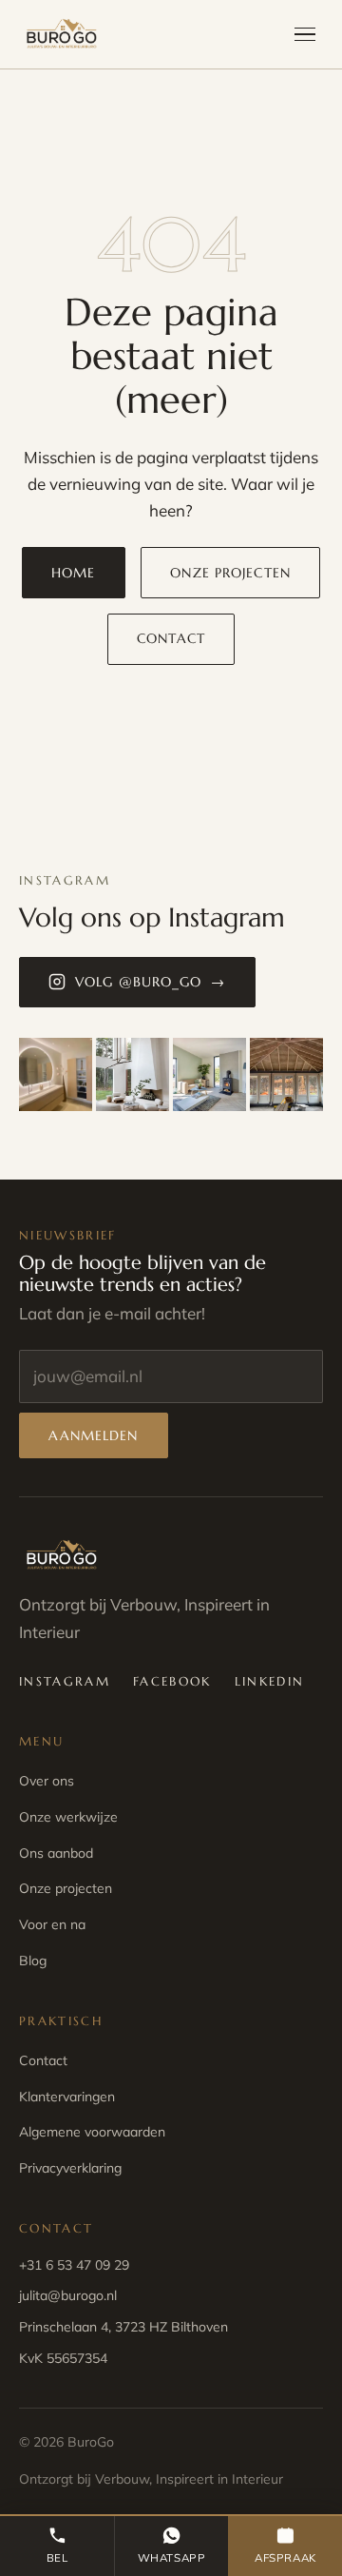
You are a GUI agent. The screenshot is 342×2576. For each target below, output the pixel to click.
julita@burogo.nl (68, 2295)
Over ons (47, 1781)
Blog (33, 1961)
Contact (171, 638)
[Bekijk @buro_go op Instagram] (56, 1074)
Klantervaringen (67, 2097)
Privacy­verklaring (70, 2168)
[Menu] (305, 35)
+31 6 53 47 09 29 (74, 2265)
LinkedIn (270, 1681)
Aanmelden (93, 1435)
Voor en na (52, 1924)
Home (73, 573)
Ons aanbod (56, 1853)
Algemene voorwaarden (92, 2132)
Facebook (172, 1681)
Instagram (65, 1681)
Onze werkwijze (68, 1817)
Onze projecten (230, 573)
